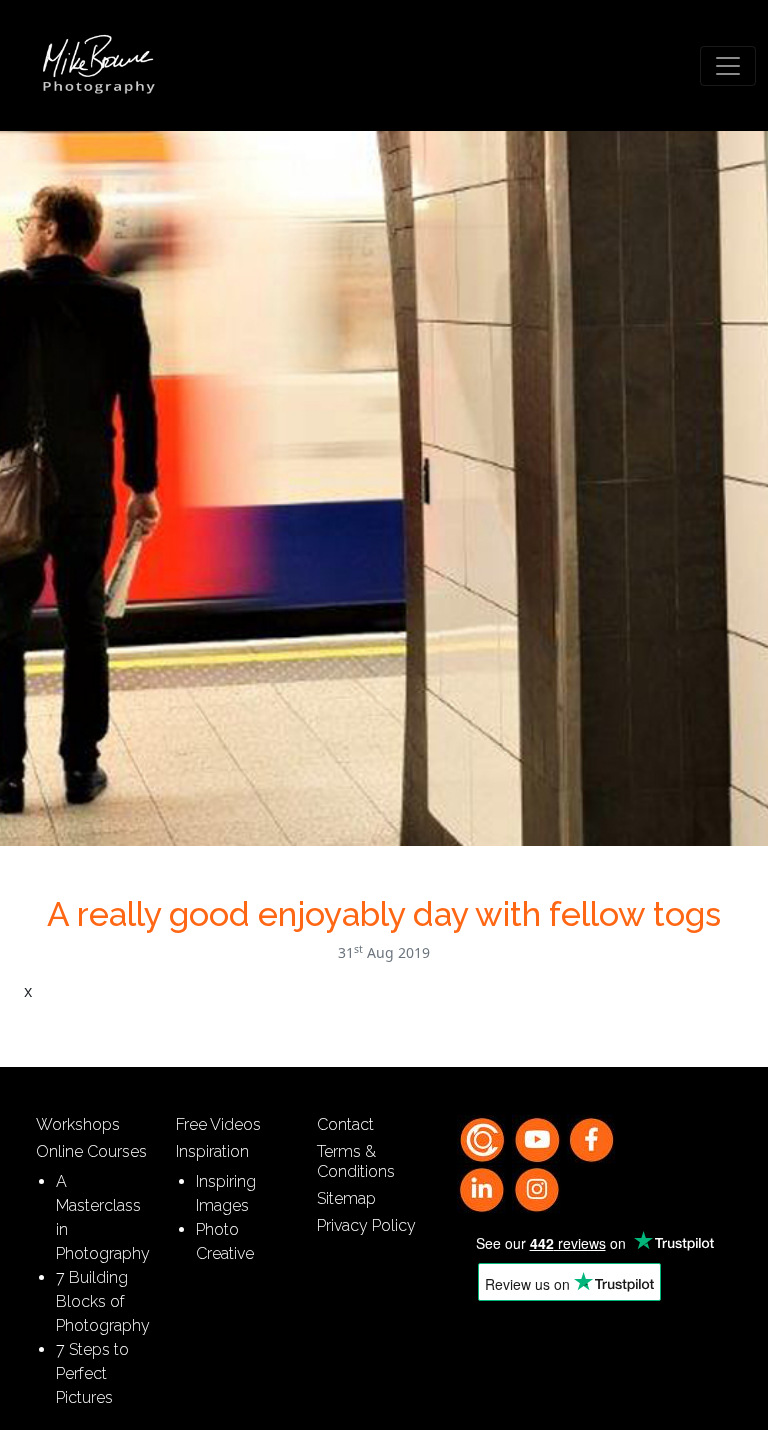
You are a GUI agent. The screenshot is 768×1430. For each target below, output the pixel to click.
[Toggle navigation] (728, 66)
